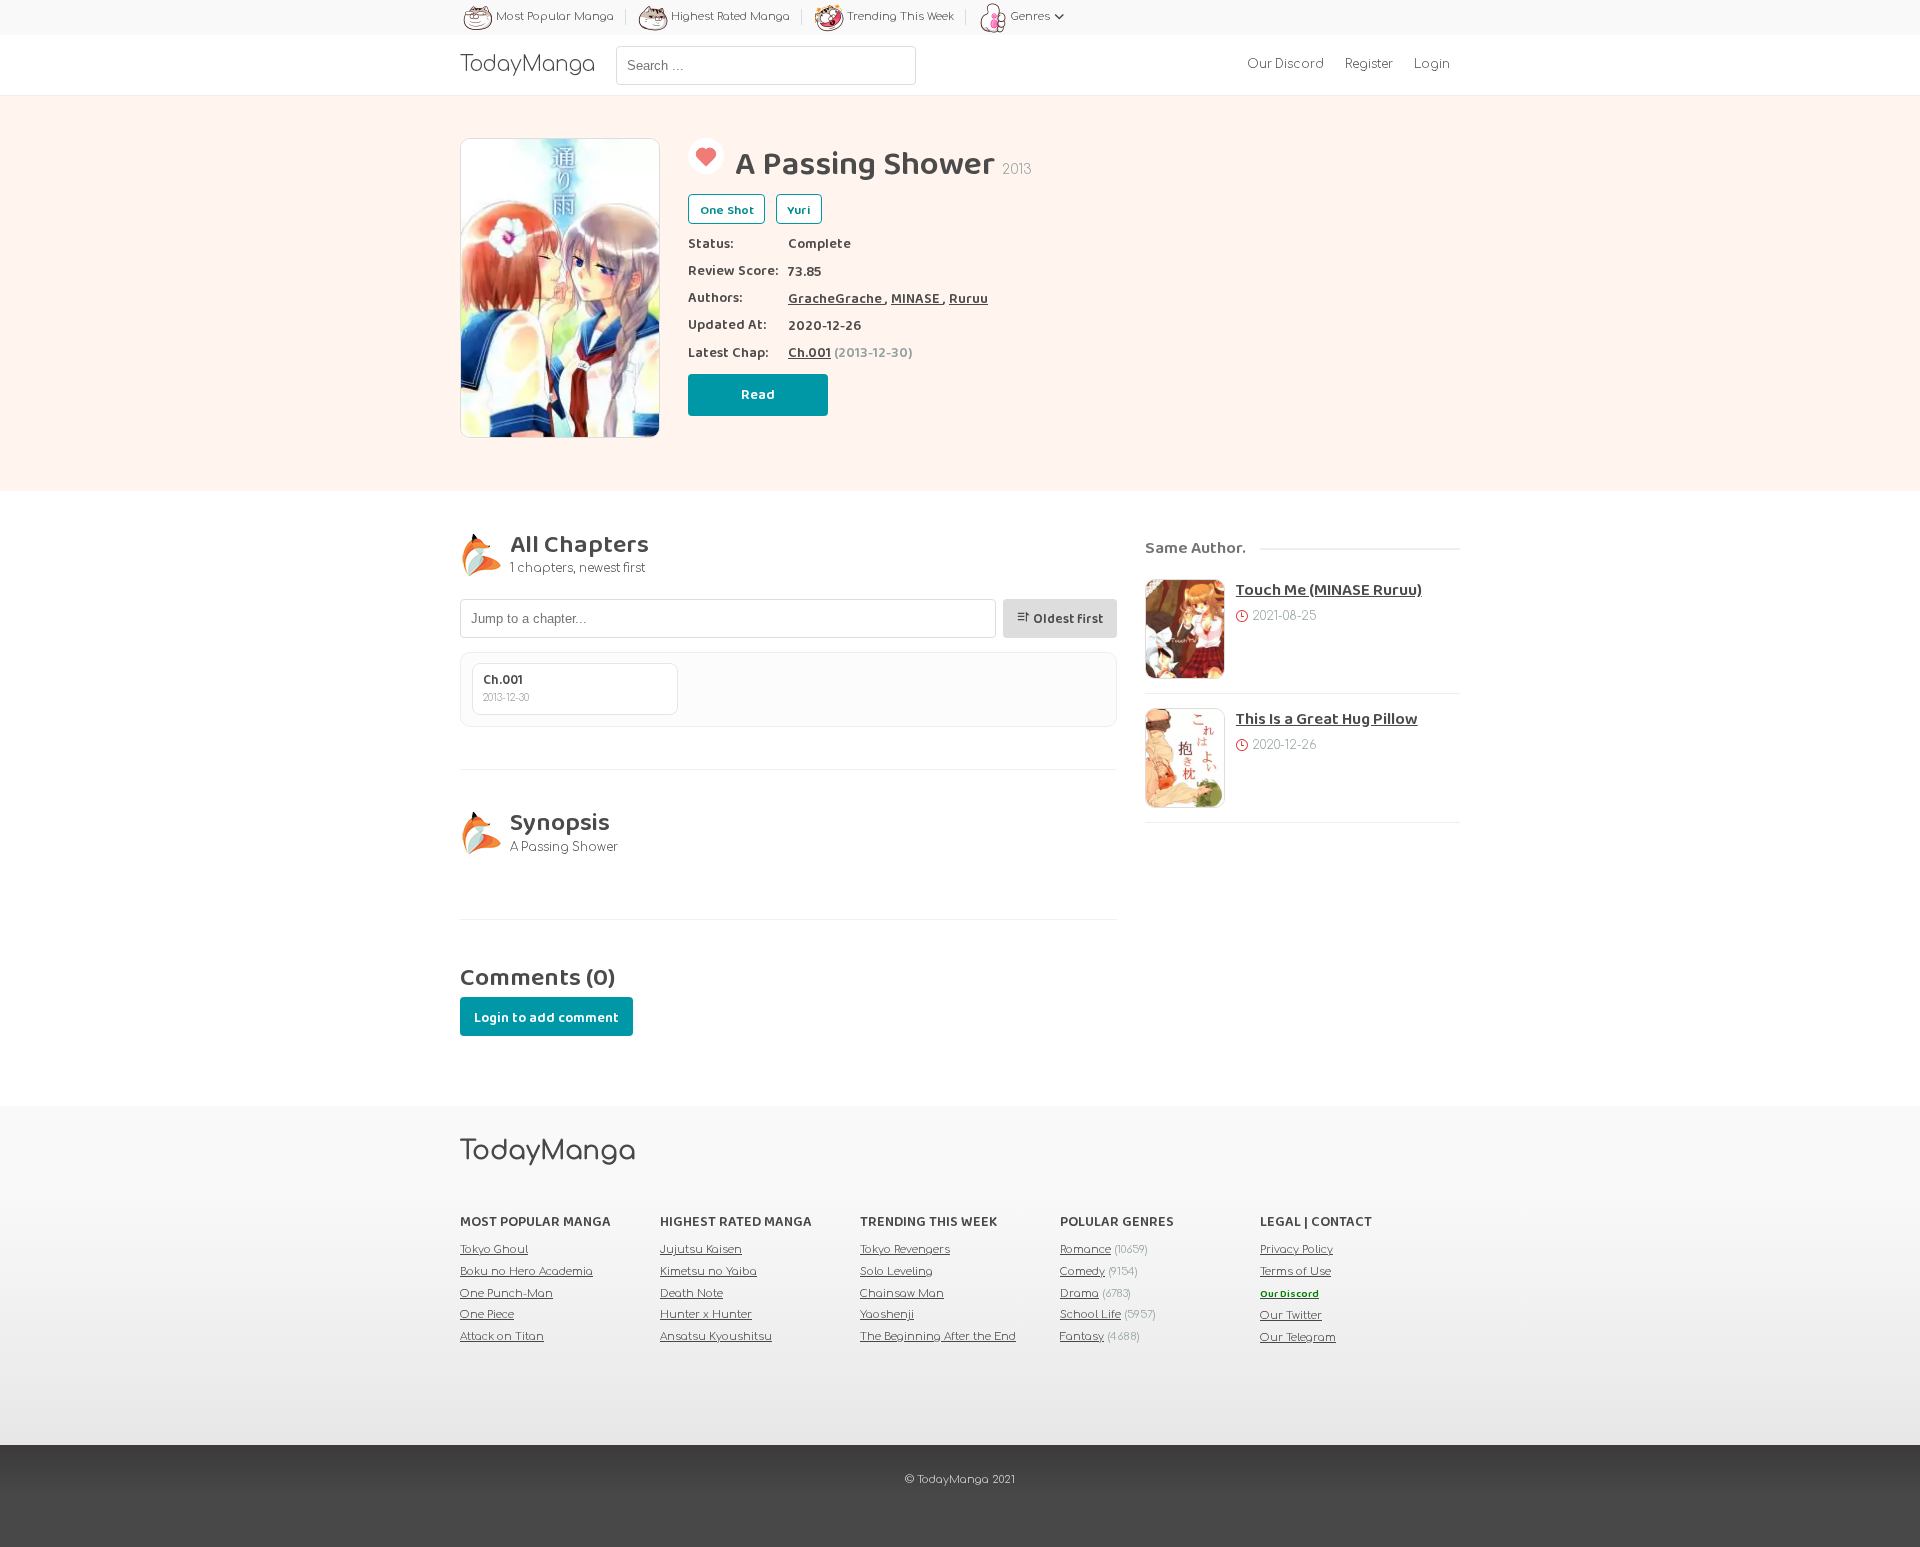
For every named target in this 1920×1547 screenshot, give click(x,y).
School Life (1090, 1314)
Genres (1030, 16)
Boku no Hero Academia (526, 1271)
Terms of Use (1295, 1271)
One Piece (487, 1314)
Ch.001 (809, 353)
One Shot (727, 210)
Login (1432, 64)
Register (1369, 64)
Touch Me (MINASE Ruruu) (1329, 590)
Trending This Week (900, 16)
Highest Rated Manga (730, 16)
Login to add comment (546, 1018)
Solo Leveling (896, 1271)
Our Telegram (1298, 1337)
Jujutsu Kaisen (701, 1249)
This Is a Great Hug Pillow (1327, 719)
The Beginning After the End (938, 1336)
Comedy (1082, 1271)
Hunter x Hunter (706, 1314)
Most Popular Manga (555, 16)
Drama (1079, 1293)
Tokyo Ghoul (494, 1249)
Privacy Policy (1296, 1249)
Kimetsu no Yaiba (708, 1271)
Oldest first (1066, 619)
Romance (1085, 1249)
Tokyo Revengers (905, 1249)
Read (758, 395)
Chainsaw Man (902, 1293)
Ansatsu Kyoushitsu (716, 1336)
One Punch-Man (506, 1293)
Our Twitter (1291, 1315)
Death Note (691, 1293)
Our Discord (1285, 64)
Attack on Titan (502, 1336)
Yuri (798, 210)
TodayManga (548, 1151)
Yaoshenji (887, 1314)
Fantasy (1082, 1336)
